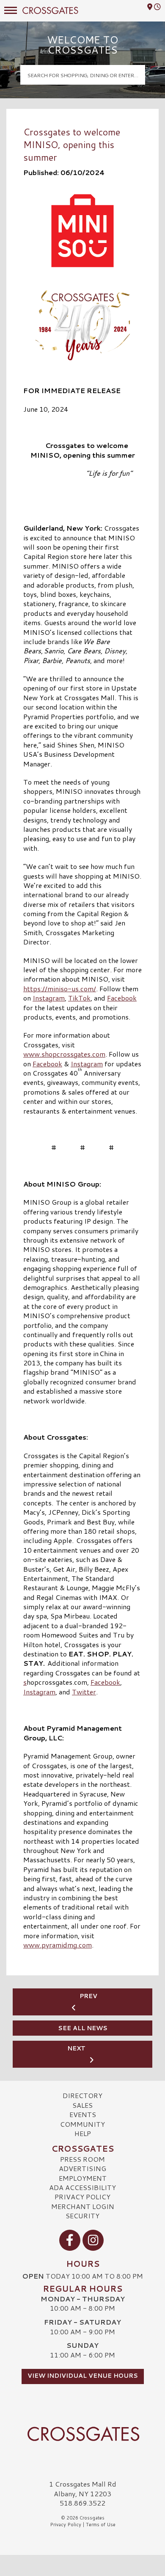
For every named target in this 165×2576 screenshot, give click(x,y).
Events (83, 2114)
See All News (83, 2028)
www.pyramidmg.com (58, 1945)
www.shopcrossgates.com (64, 1054)
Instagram (49, 998)
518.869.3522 (82, 2503)
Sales (82, 2105)
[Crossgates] (82, 2434)
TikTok (79, 998)
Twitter (84, 1692)
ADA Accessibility (82, 2187)
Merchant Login (83, 2206)
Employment (83, 2178)
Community (82, 2124)
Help (83, 2133)
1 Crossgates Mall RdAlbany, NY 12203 (83, 2488)
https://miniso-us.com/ (60, 989)
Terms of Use (101, 2525)
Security (82, 2216)
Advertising (82, 2168)
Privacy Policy (82, 2197)
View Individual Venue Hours (83, 2376)
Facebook (122, 998)
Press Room (82, 2159)
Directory (82, 2095)
